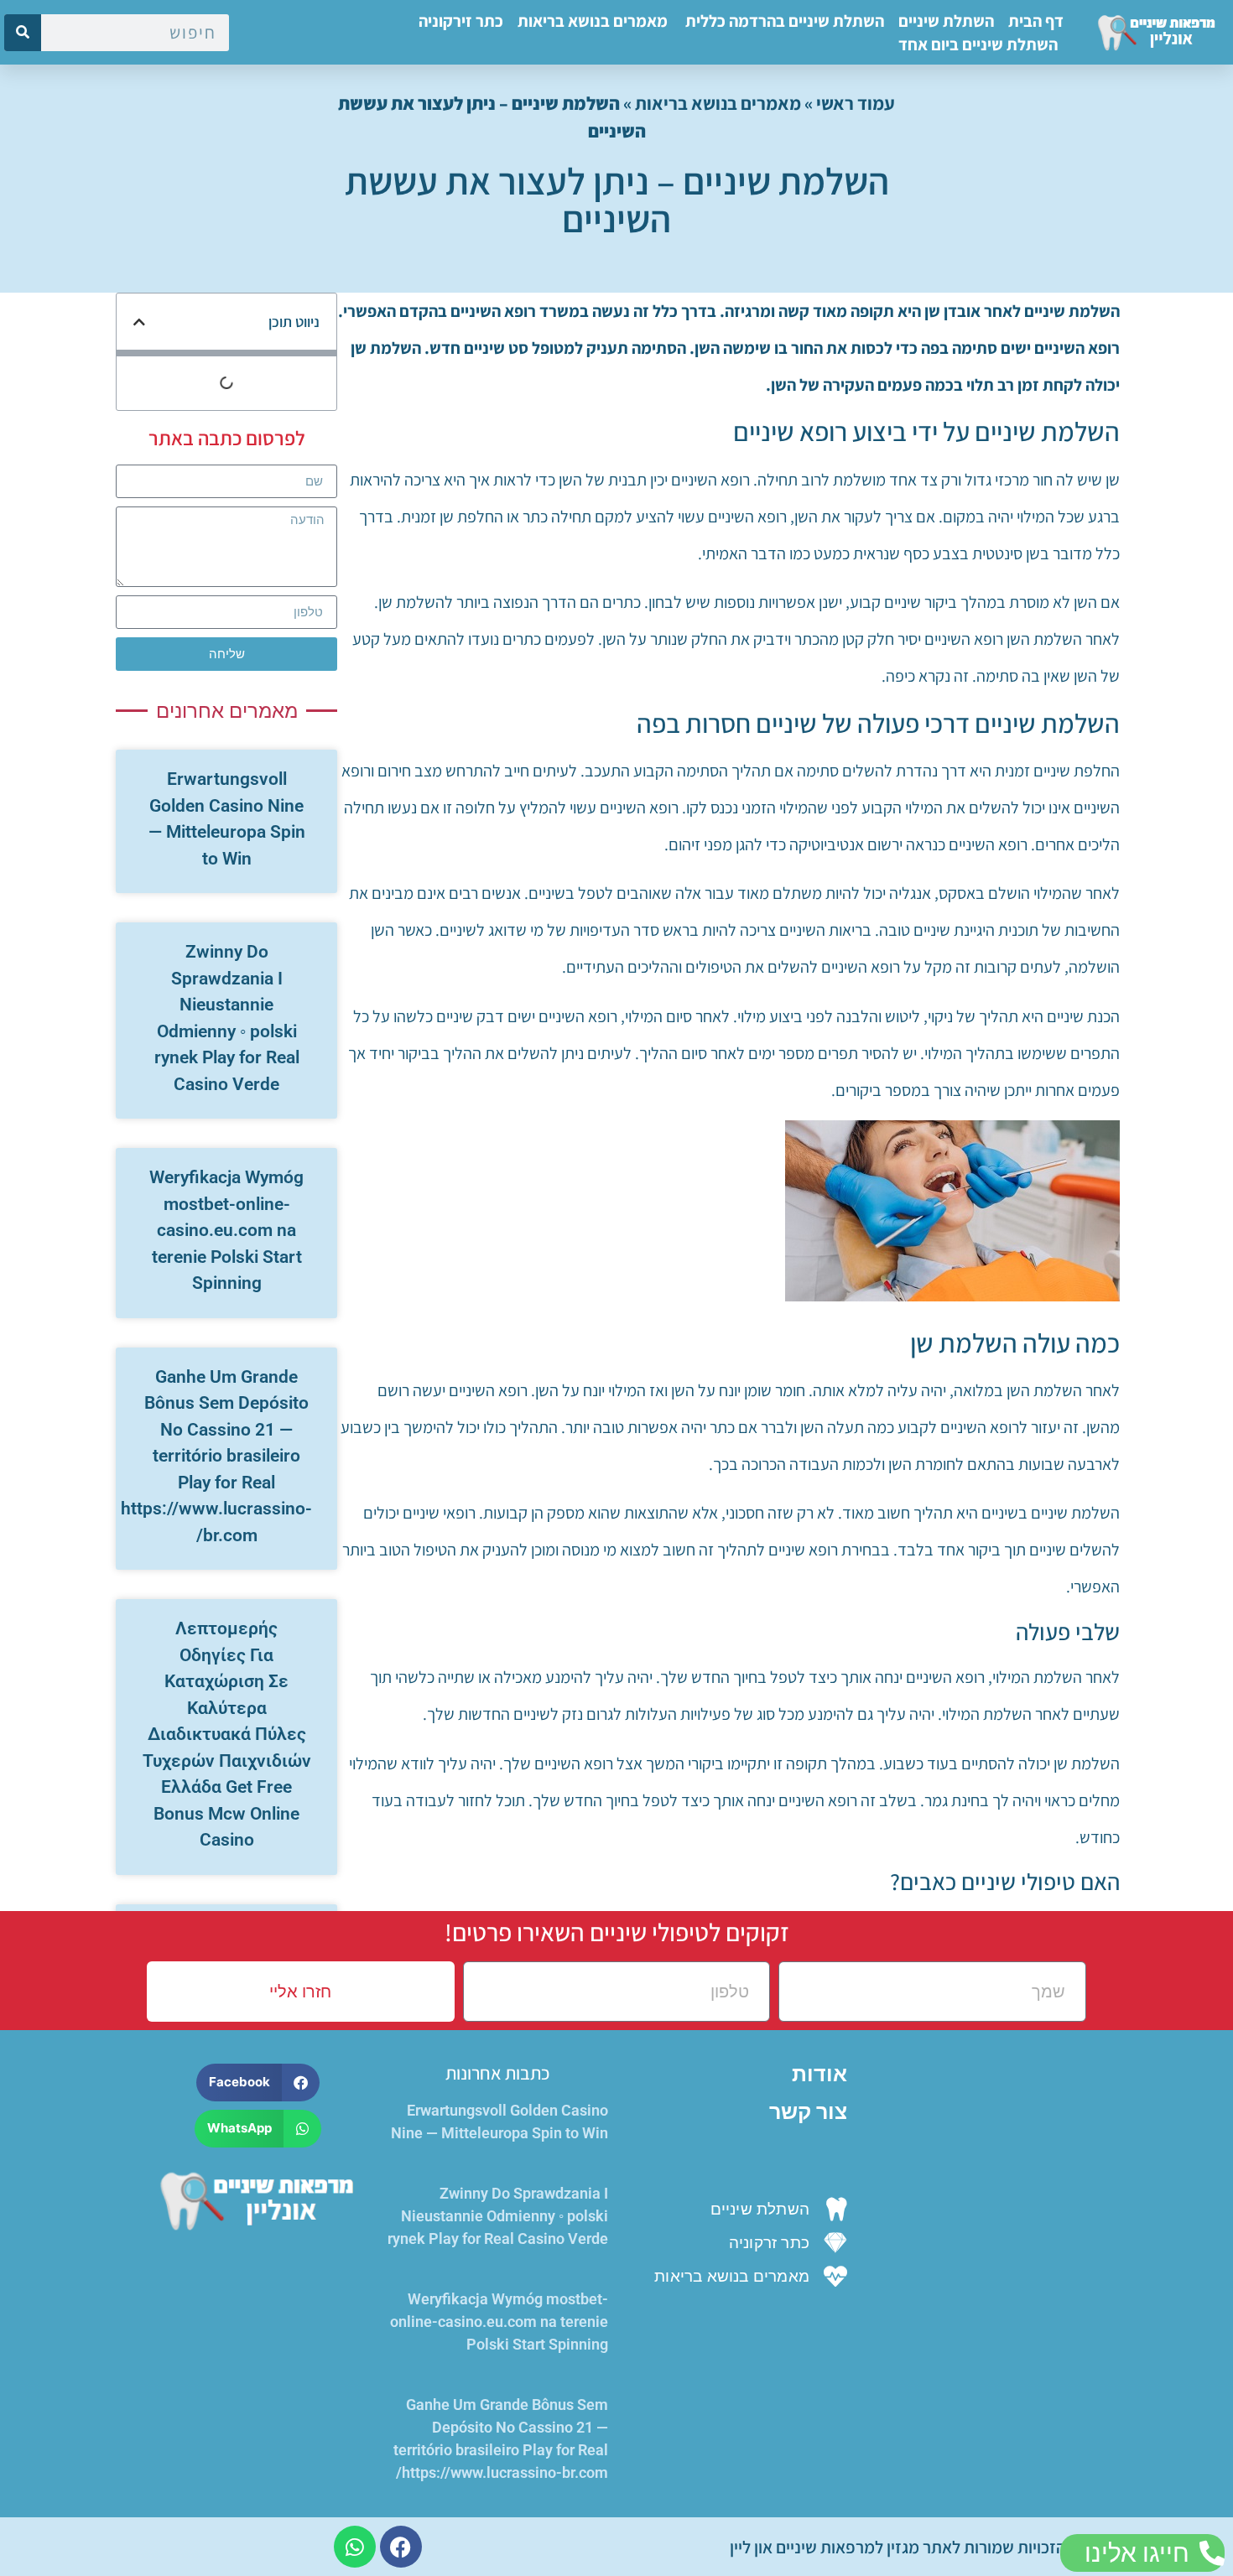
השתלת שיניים (946, 21)
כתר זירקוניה (461, 21)
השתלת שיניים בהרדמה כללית (783, 21)
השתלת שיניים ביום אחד (978, 44)
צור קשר (808, 2112)
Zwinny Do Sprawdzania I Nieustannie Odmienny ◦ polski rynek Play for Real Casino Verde (498, 2216)
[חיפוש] (23, 33)
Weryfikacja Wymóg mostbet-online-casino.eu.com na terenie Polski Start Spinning (226, 1230)
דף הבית (1036, 21)
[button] (139, 322)
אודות (819, 2074)
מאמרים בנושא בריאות (593, 21)
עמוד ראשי (856, 103)
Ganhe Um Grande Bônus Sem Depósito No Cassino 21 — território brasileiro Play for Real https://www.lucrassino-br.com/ (216, 1456)
